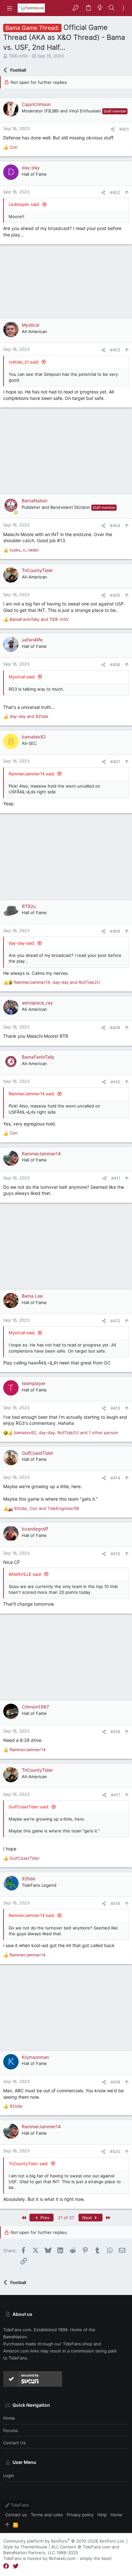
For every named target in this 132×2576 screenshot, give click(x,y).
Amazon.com (16, 2351)
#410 (115, 1082)
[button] (10, 8)
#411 (116, 1178)
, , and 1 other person (66, 1433)
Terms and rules (47, 2515)
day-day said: (22, 943)
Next (88, 2218)
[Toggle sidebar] (123, 8)
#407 (115, 762)
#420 (115, 2151)
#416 (115, 1732)
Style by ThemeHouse (25, 2547)
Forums (11, 2430)
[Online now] (16, 512)
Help (102, 2515)
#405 (115, 595)
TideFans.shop (78, 2344)
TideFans (19, 2505)
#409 (115, 1028)
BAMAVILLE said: (25, 1574)
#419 (115, 2082)
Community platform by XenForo (64, 2541)
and (39, 619)
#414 (115, 1478)
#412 (115, 1321)
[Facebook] (6, 2566)
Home (9, 2418)
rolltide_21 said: (24, 362)
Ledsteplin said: (24, 204)
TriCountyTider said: (29, 2164)
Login (9, 2475)
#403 (115, 350)
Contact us (14, 2443)
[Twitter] (16, 2566)
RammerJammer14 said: (32, 774)
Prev (44, 2218)
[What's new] (100, 8)
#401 (124, 129)
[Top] (7, 2525)
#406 (115, 665)
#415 (115, 1554)
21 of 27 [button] (66, 2218)
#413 (115, 1408)
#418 (115, 1903)
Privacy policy (80, 2515)
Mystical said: (22, 677)
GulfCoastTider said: (29, 1807)
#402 (115, 192)
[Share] (113, 129)
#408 (115, 931)
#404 (115, 525)
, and (57, 982)
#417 (116, 1795)
